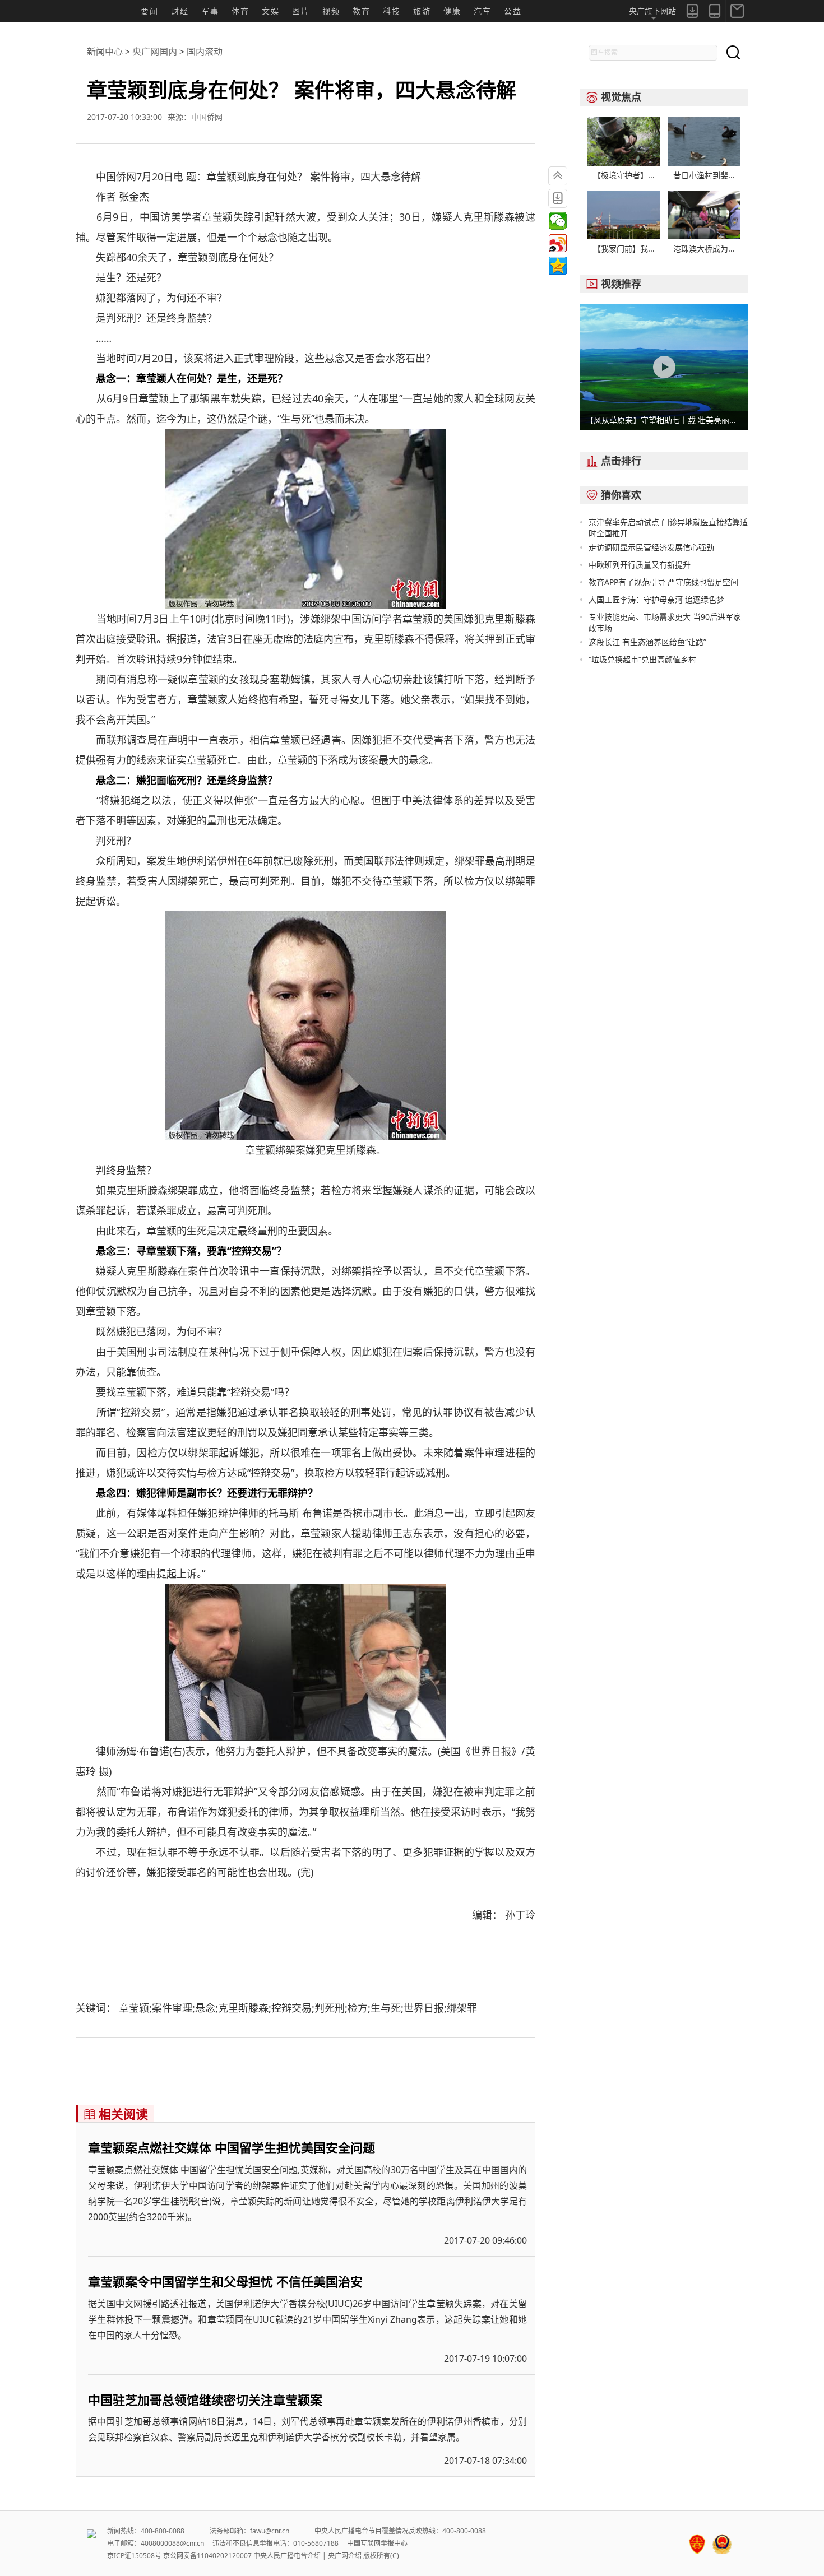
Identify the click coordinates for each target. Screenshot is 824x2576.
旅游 (422, 11)
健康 (452, 11)
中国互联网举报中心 (377, 2543)
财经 (180, 11)
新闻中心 (105, 52)
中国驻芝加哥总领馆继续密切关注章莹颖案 (205, 2399)
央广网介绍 (345, 2556)
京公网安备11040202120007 (207, 2556)
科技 (392, 11)
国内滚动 (205, 52)
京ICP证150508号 (134, 2556)
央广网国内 (155, 52)
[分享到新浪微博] (558, 243)
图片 (301, 11)
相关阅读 (116, 2114)
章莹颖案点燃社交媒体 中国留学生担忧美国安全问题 (232, 2147)
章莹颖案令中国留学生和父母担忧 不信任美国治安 (225, 2281)
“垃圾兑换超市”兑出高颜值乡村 (642, 659)
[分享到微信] (558, 221)
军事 (210, 11)
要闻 (150, 11)
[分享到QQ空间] (558, 266)
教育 (362, 11)
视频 (331, 11)
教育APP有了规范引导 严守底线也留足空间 (663, 582)
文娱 (271, 11)
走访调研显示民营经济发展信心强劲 (651, 547)
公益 (513, 11)
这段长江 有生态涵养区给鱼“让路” (647, 642)
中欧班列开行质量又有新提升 (640, 565)
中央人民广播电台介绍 (287, 2556)
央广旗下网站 (652, 11)
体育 (240, 11)
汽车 (483, 11)
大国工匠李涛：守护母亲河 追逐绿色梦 (656, 599)
